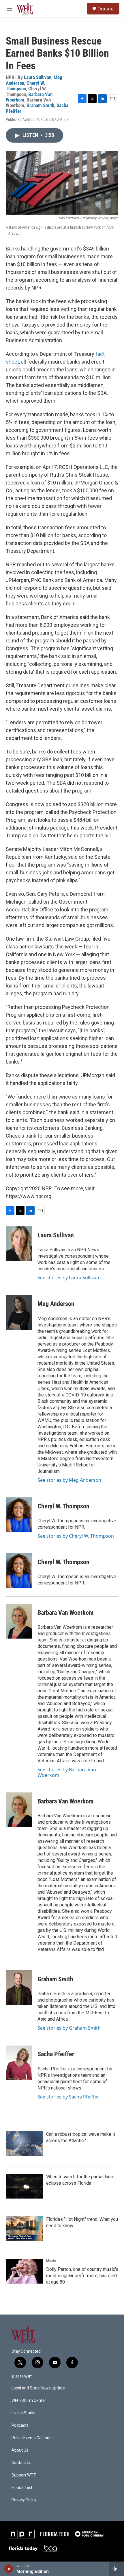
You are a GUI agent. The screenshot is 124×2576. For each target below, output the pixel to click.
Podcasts (20, 2425)
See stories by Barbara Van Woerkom (67, 1772)
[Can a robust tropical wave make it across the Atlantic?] (25, 2144)
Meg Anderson (56, 1304)
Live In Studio (24, 2413)
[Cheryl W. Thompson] (19, 1515)
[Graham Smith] (19, 1988)
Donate (106, 9)
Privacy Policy (24, 2500)
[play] (9, 2569)
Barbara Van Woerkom (65, 1613)
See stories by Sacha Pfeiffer (68, 2097)
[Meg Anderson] (19, 1313)
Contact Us (21, 2463)
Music (51, 2261)
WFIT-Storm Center (29, 2401)
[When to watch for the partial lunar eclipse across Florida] (25, 2186)
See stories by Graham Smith (69, 2028)
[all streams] (116, 2569)
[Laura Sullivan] (19, 1244)
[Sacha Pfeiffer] (19, 2063)
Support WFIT (24, 2475)
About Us (20, 2450)
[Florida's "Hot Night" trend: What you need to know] (25, 2229)
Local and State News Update (38, 2388)
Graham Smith (40, 105)
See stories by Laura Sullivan (68, 1278)
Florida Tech (22, 2488)
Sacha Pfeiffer (56, 2054)
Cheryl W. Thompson (26, 86)
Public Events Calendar (32, 2438)
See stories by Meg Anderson (69, 1480)
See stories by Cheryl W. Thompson (76, 1536)
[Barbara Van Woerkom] (19, 1621)
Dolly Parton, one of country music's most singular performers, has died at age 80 (82, 2276)
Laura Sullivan (38, 77)
